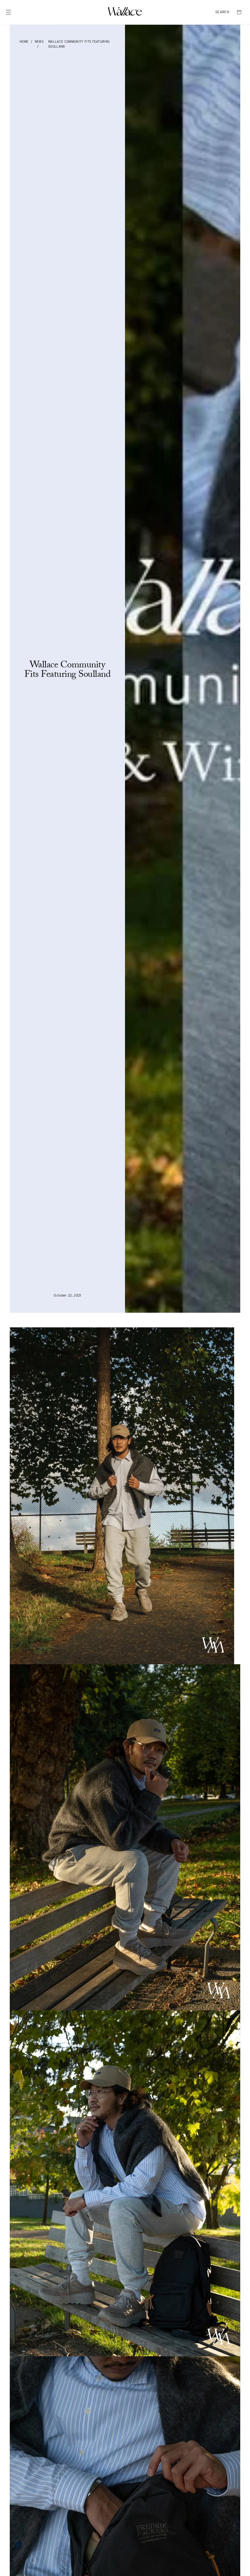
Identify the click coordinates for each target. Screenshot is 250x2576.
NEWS (39, 41)
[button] (222, 12)
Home (24, 41)
